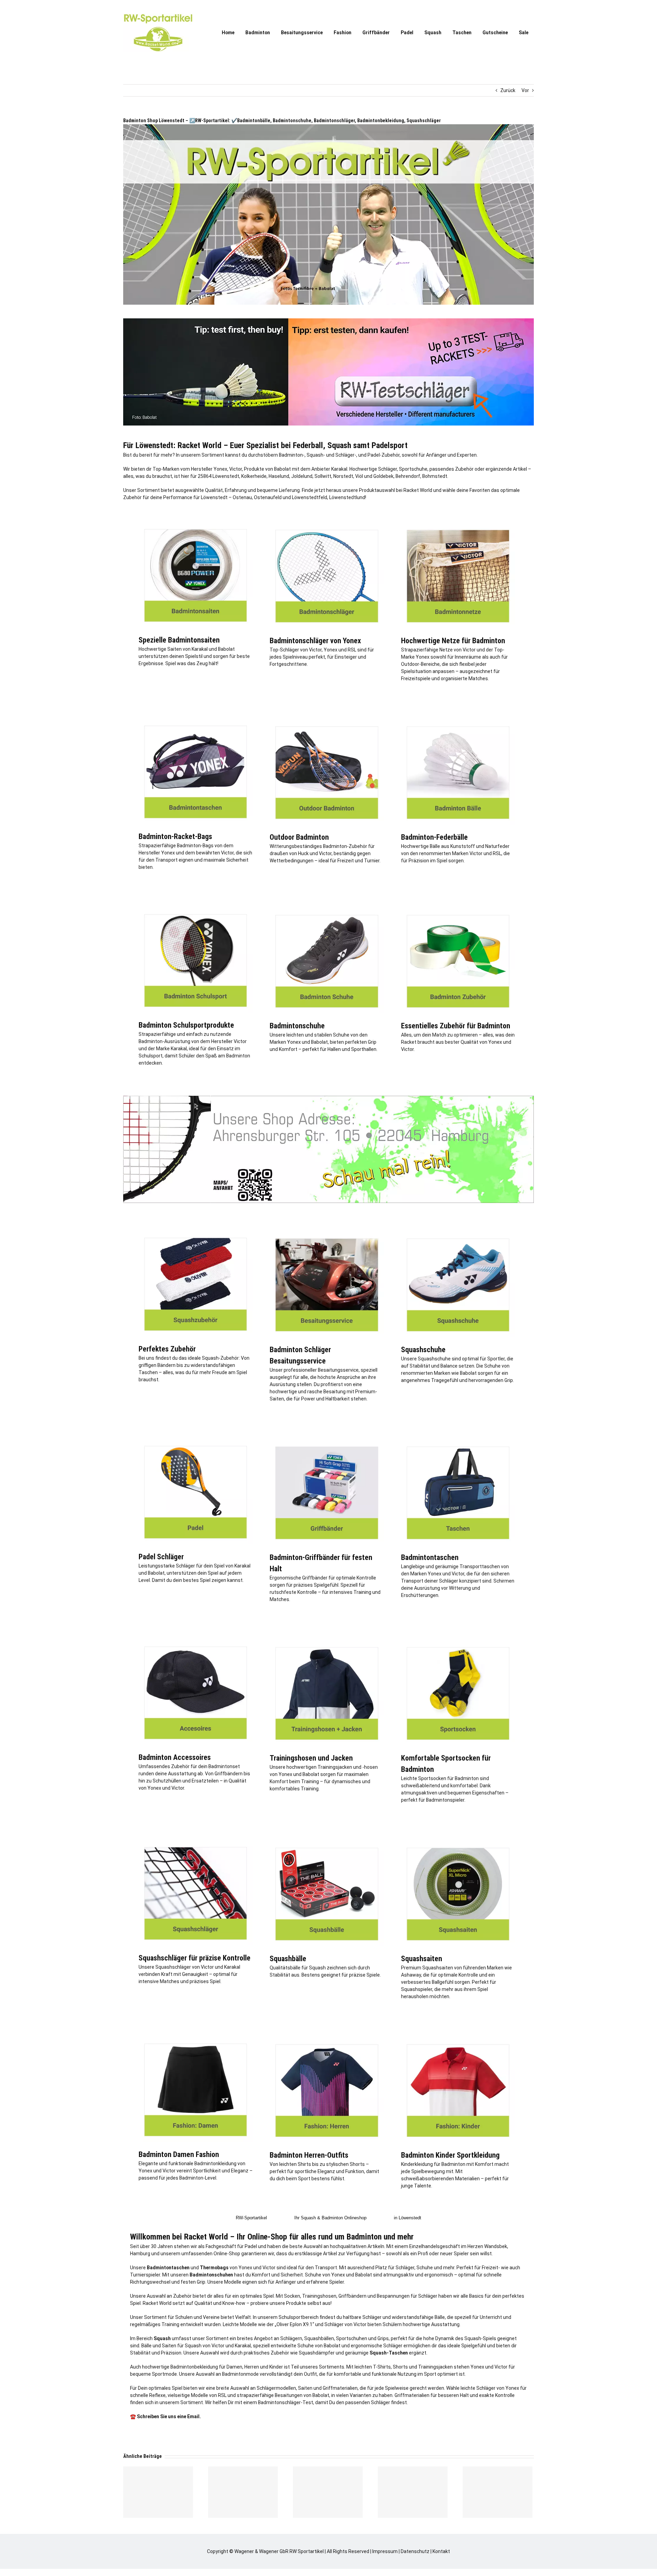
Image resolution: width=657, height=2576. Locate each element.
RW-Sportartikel (251, 2218)
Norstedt (343, 476)
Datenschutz (415, 2551)
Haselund (279, 476)
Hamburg (140, 2254)
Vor (525, 90)
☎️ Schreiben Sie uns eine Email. (165, 2416)
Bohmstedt (435, 476)
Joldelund (302, 476)
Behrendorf (408, 476)
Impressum (385, 2551)
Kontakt (441, 2551)
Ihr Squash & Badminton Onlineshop (330, 2218)
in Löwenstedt (408, 2218)
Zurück (508, 90)
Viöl (359, 476)
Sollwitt (323, 476)
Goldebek (383, 476)
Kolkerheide (254, 476)
